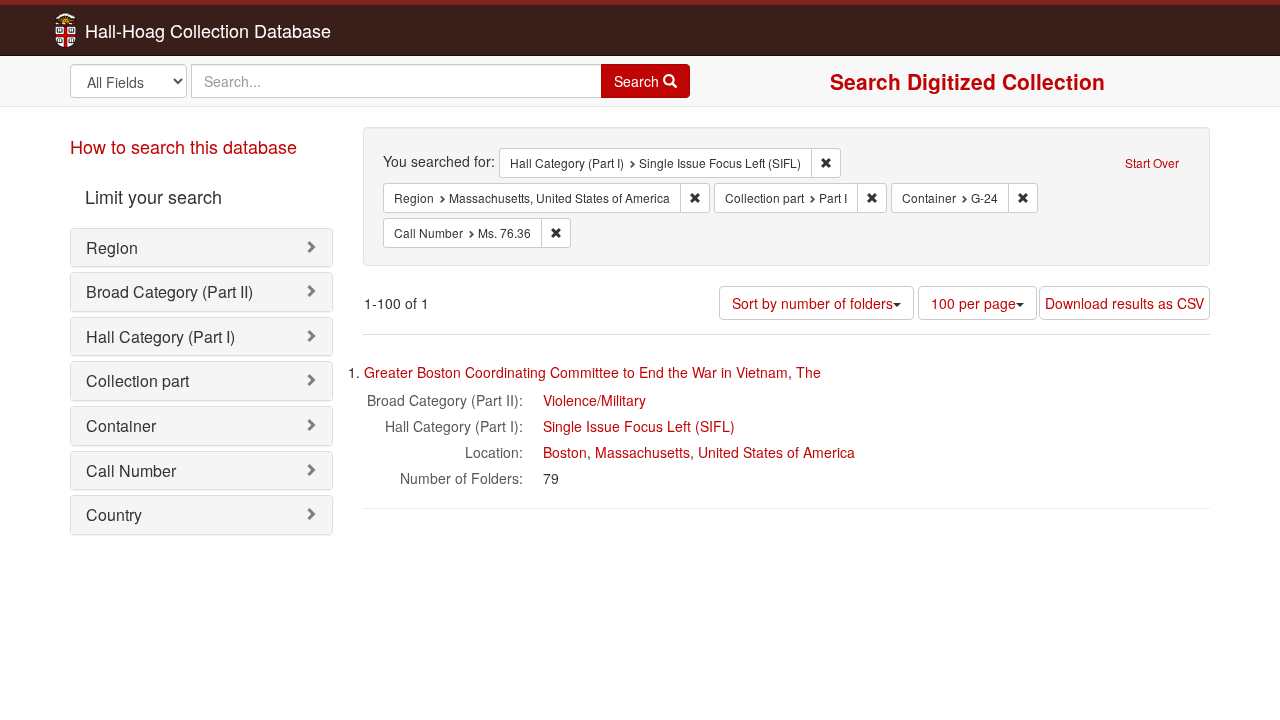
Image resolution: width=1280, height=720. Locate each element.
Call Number (131, 470)
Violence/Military (594, 400)
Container (121, 425)
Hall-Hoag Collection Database (145, 30)
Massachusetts (642, 452)
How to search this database (183, 146)
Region (112, 247)
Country (114, 514)
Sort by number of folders (812, 303)
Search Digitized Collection (967, 81)
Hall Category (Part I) (160, 336)
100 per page (973, 303)
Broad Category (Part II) (169, 291)
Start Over (1152, 162)
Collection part (137, 380)
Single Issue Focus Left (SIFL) (639, 426)
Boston (565, 452)
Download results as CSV (1124, 303)
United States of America (776, 452)
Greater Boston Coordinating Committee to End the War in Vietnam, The (592, 372)
